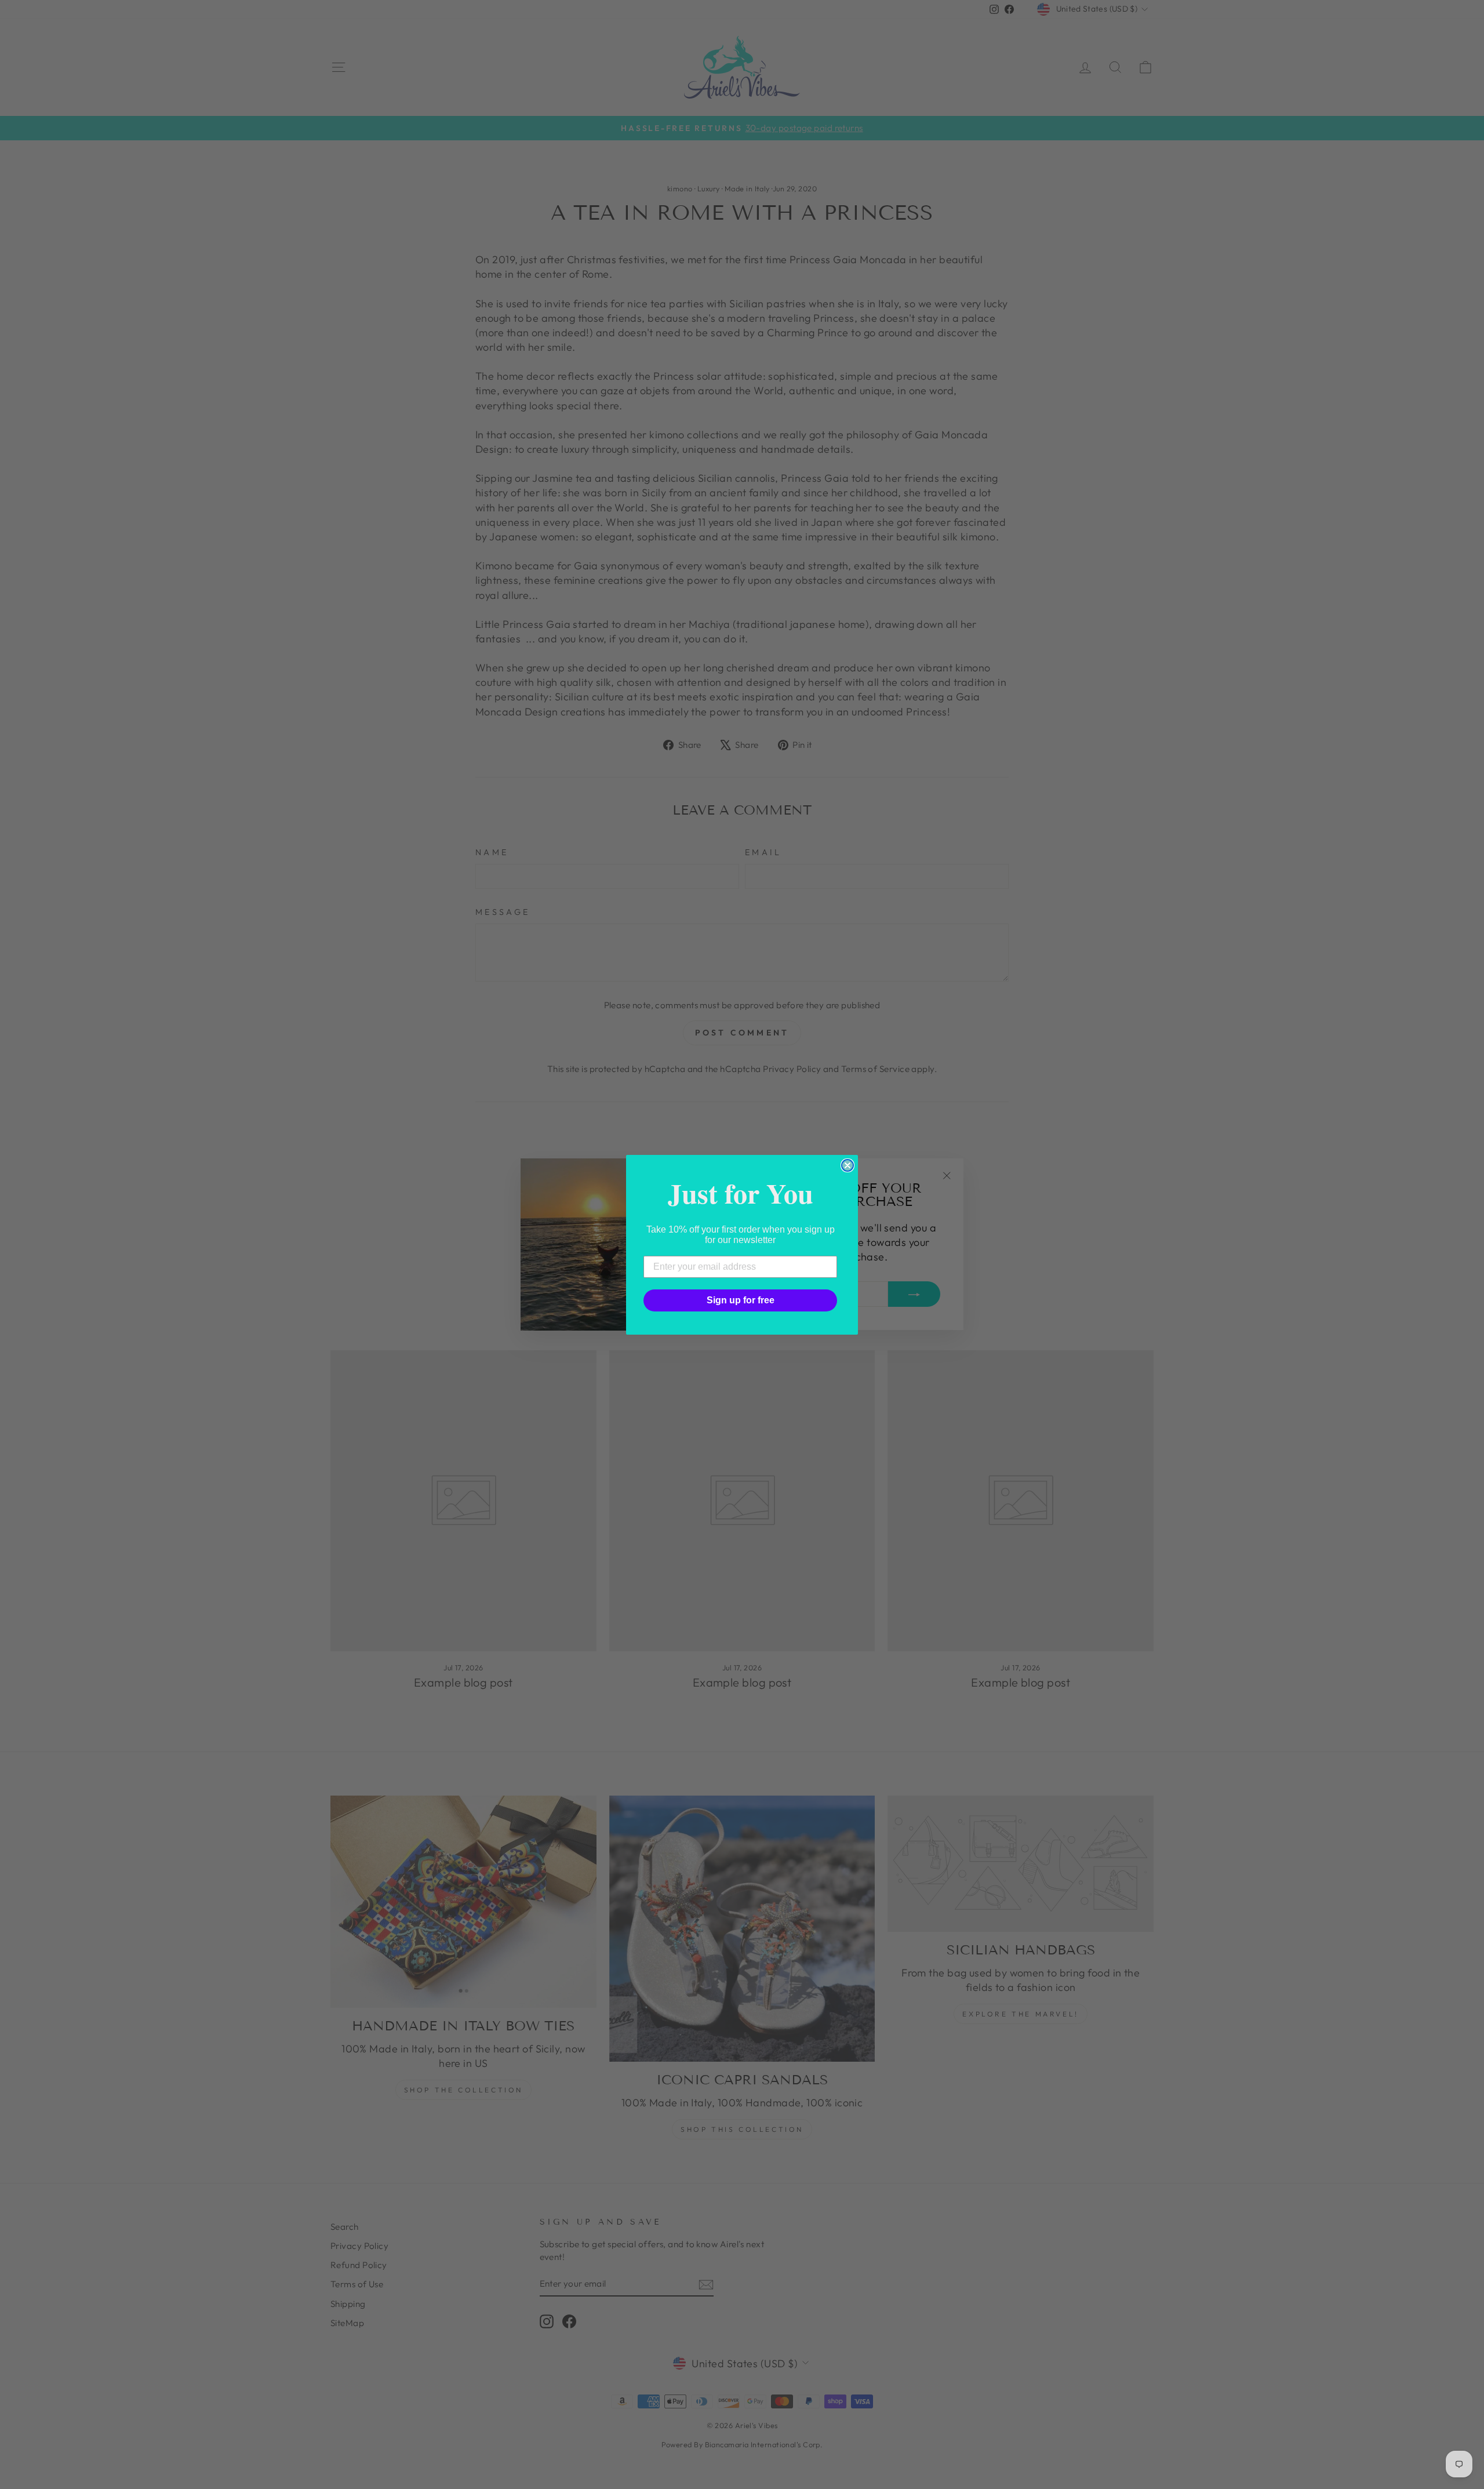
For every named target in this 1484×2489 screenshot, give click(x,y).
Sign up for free (741, 1300)
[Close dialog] (848, 1165)
